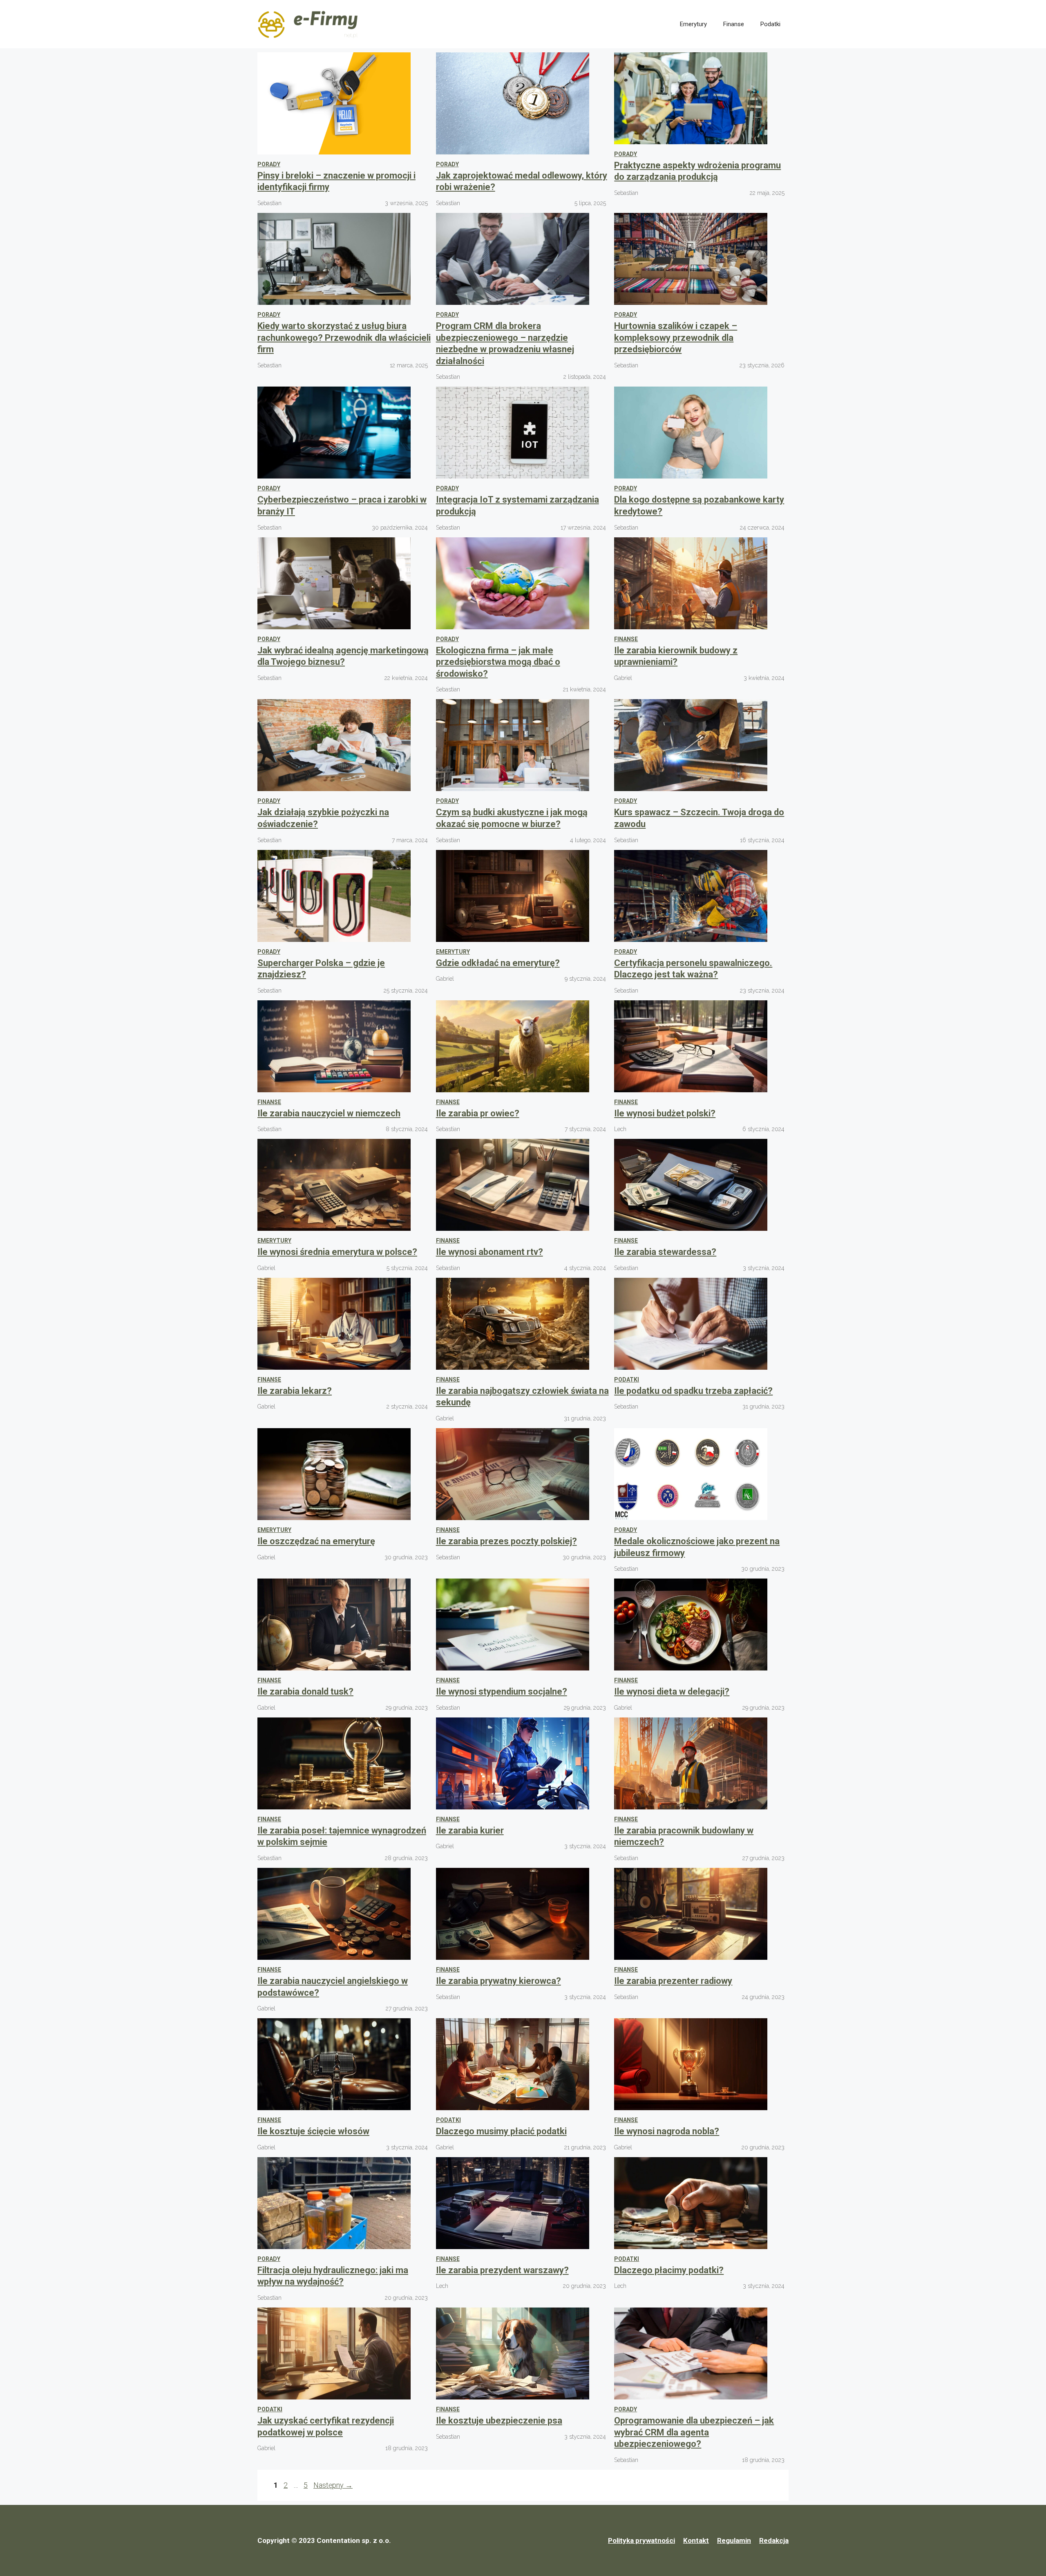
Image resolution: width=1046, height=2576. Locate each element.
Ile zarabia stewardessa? (665, 1252)
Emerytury (693, 24)
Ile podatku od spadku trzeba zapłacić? (693, 1391)
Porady (269, 164)
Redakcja (774, 2540)
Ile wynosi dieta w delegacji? (672, 1692)
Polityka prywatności (641, 2540)
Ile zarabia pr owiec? (478, 1113)
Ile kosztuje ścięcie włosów (313, 2131)
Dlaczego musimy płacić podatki (501, 2131)
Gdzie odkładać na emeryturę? (498, 963)
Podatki (770, 24)
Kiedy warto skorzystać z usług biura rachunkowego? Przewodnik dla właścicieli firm (344, 338)
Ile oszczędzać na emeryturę (316, 1541)
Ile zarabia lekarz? (295, 1391)
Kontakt (696, 2540)
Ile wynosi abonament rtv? (489, 1252)
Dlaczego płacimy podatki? (669, 2270)
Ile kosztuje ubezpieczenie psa (499, 2421)
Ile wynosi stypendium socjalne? (502, 1692)
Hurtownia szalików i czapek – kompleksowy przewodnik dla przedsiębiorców (676, 338)
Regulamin (734, 2540)
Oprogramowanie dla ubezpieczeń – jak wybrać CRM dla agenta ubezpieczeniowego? (694, 2432)
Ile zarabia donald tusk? (305, 1692)
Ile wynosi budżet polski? (665, 1113)
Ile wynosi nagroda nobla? (667, 2131)
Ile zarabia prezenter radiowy (673, 1981)
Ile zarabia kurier (470, 1830)
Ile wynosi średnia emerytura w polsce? (337, 1252)
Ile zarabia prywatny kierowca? (498, 1981)
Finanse (734, 24)
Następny (333, 2485)
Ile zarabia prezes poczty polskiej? (506, 1541)
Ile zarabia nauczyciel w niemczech (329, 1113)
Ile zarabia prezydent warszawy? (502, 2270)
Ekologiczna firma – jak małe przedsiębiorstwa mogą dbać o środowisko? (498, 662)
